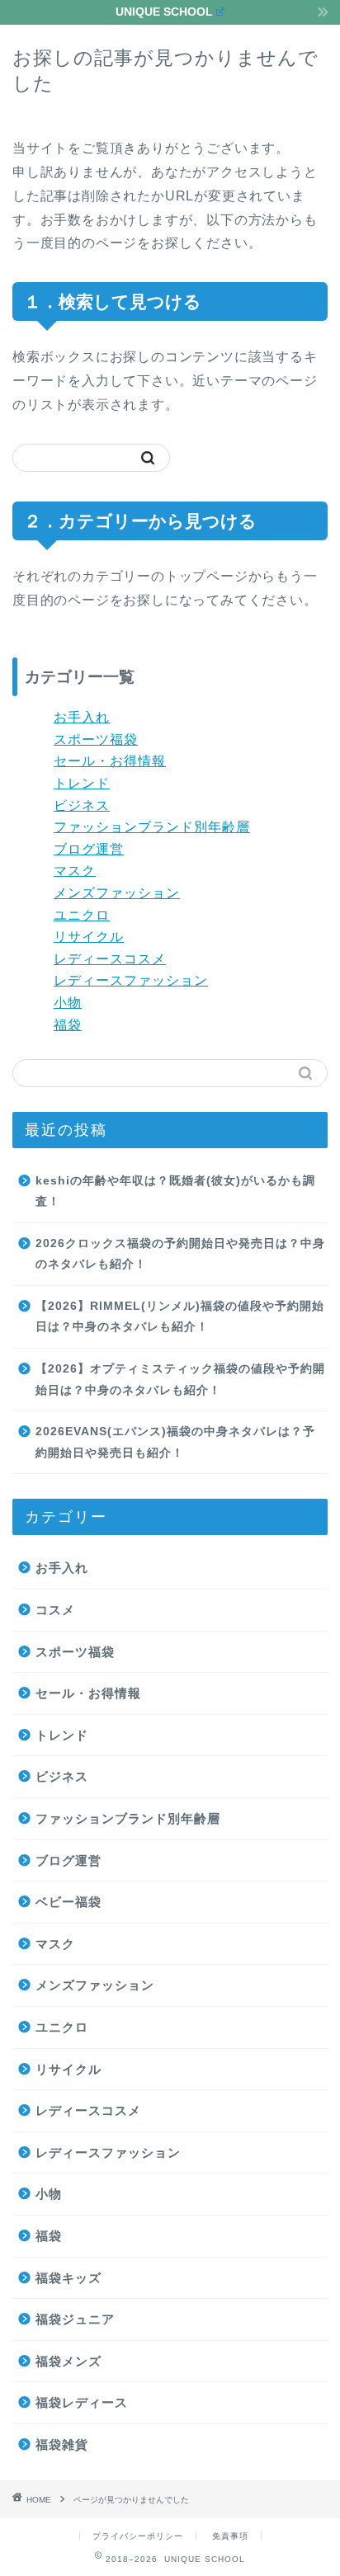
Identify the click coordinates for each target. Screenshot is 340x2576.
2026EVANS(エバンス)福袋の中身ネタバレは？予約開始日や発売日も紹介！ (175, 1442)
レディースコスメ (110, 959)
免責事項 (230, 2536)
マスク (75, 871)
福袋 (68, 1025)
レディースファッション (131, 980)
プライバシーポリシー (138, 2536)
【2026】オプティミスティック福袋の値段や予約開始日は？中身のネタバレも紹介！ (180, 1380)
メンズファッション (117, 893)
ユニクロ (82, 915)
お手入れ (82, 717)
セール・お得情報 (110, 761)
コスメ (55, 1610)
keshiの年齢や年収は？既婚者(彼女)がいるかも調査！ (175, 1191)
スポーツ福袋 (96, 739)
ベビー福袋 (68, 1902)
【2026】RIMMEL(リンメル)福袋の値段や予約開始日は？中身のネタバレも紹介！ (180, 1317)
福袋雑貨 (62, 2444)
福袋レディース (82, 2402)
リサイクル (89, 937)
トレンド (82, 783)
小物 (68, 1003)
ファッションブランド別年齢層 (152, 827)
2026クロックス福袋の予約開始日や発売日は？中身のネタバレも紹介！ (180, 1254)
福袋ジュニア (75, 2319)
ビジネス (82, 805)
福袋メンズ (68, 2361)
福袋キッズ (68, 2278)
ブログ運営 (89, 849)
